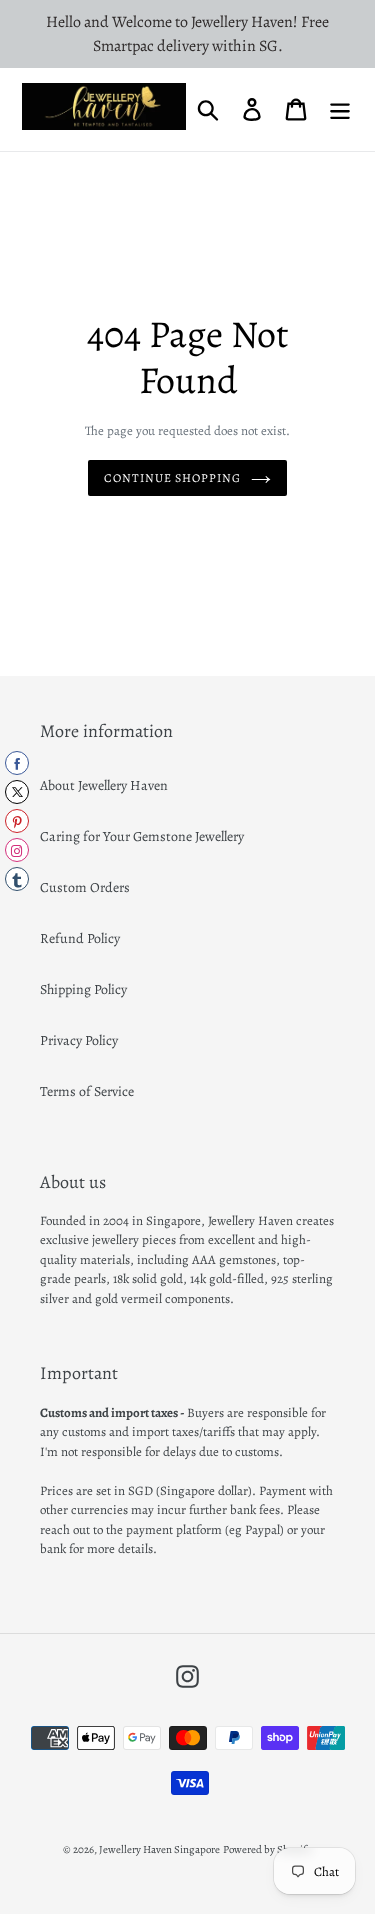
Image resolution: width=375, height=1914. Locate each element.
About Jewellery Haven (104, 785)
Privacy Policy (79, 1040)
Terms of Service (87, 1091)
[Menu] (340, 109)
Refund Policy (80, 938)
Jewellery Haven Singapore (159, 1849)
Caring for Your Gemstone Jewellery (142, 836)
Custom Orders (85, 887)
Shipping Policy (83, 989)
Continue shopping (172, 478)
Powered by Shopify (267, 1849)
